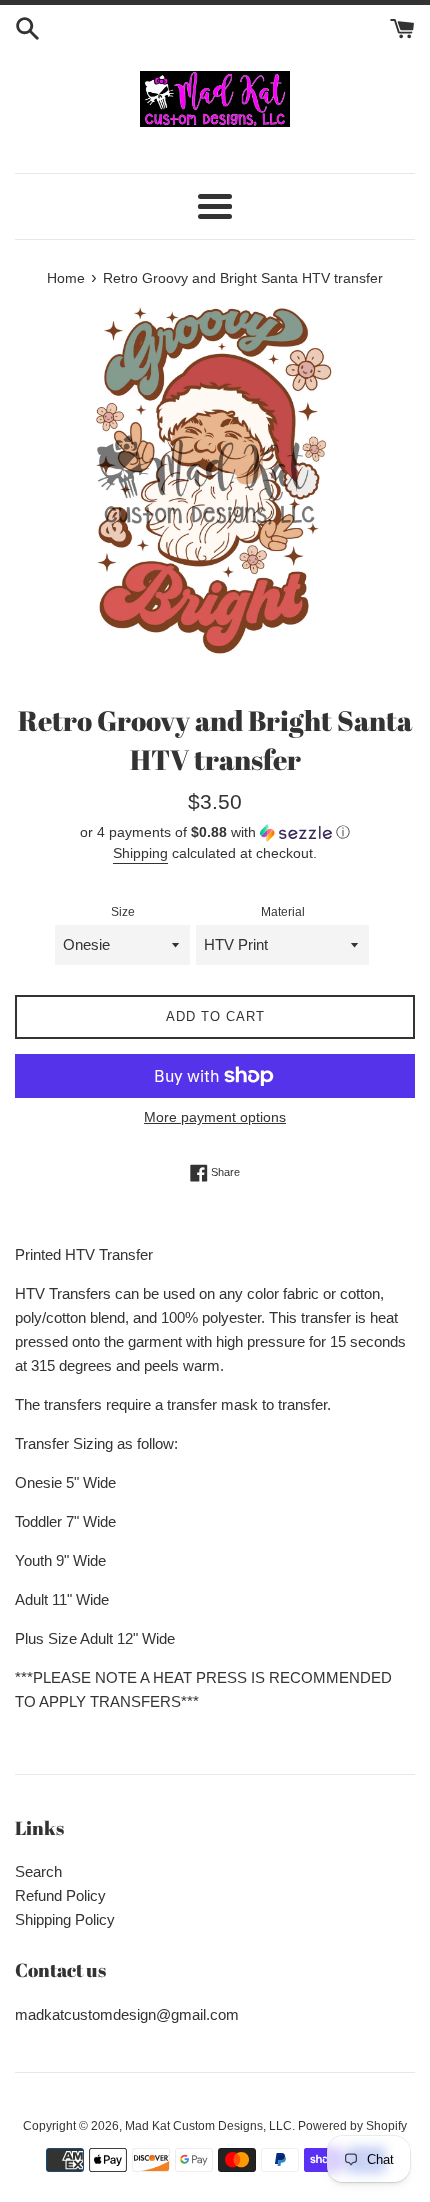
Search (38, 1871)
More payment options (215, 1117)
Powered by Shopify (352, 2126)
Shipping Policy (65, 1919)
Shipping (140, 853)
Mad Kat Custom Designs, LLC (208, 2126)
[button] (215, 832)
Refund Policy (60, 1895)
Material (283, 912)
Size (123, 912)
